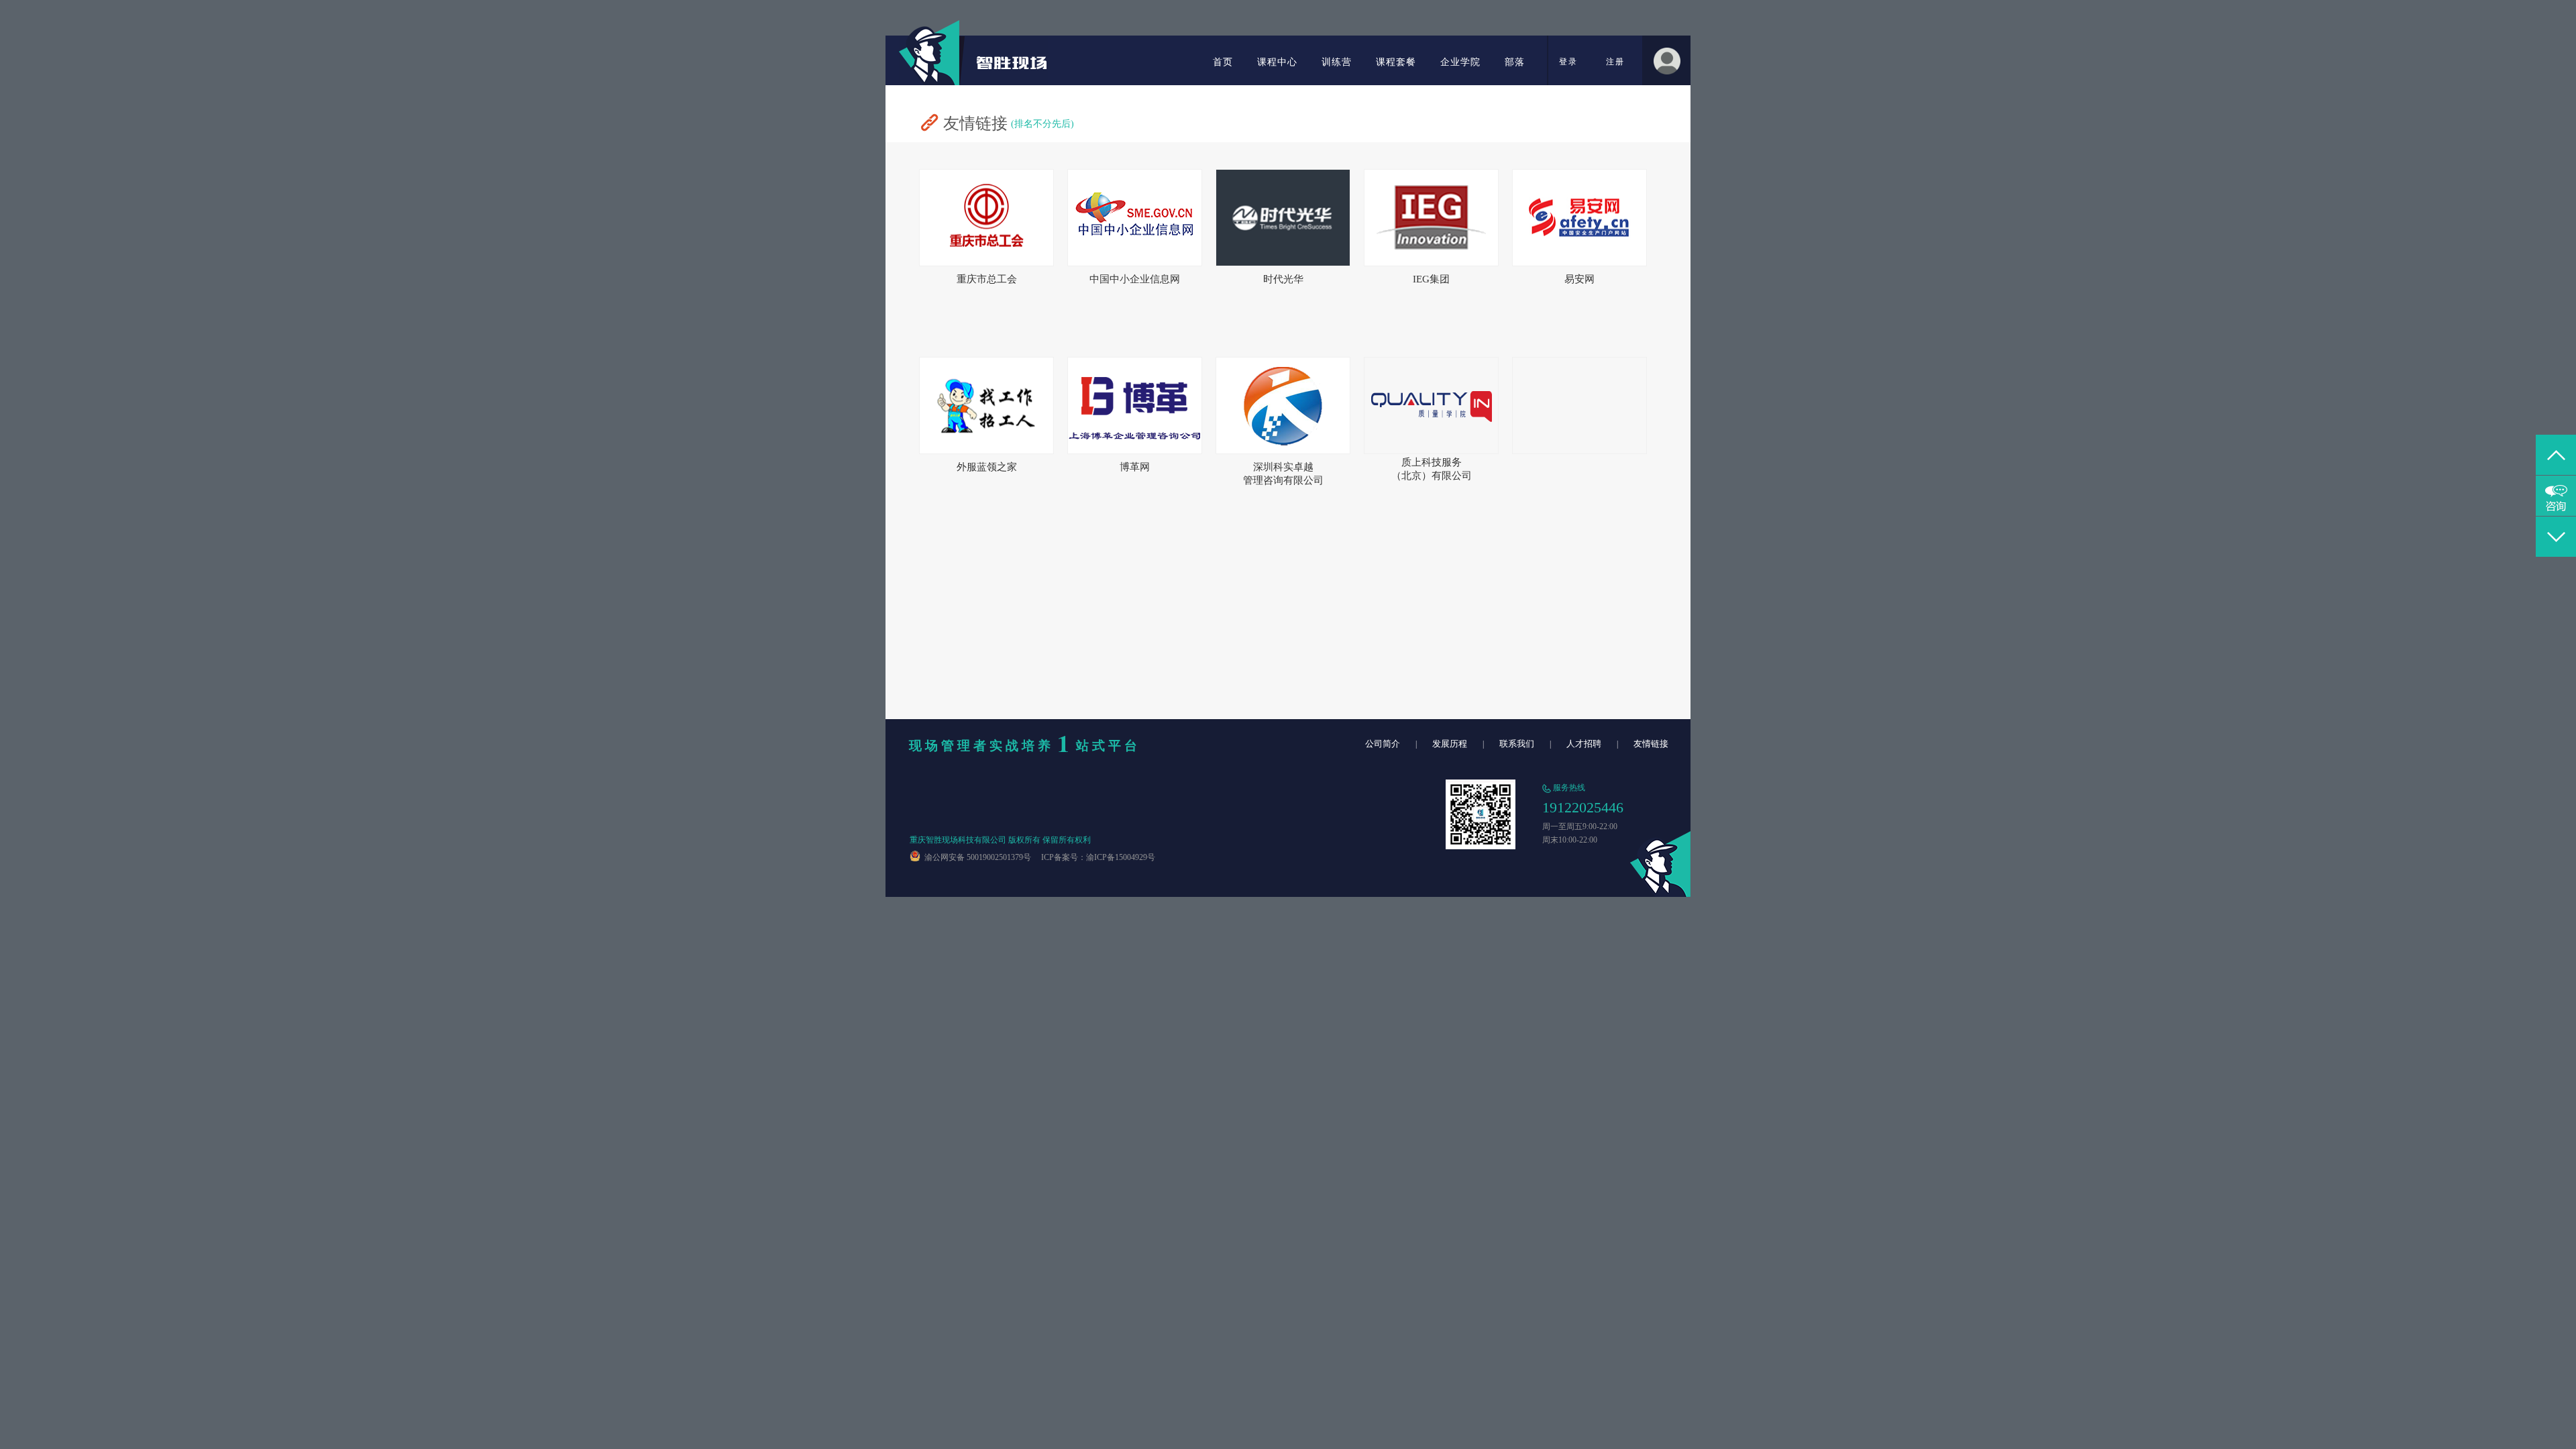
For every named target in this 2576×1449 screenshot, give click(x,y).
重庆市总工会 (987, 279)
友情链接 (1651, 744)
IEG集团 (1431, 279)
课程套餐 (1396, 62)
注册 (1615, 62)
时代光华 (1283, 279)
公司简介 (1383, 744)
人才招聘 (1584, 744)
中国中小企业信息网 (1135, 279)
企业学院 (1460, 62)
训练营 (1337, 62)
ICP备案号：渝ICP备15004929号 (1094, 857)
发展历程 (1450, 744)
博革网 (1135, 467)
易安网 (1579, 279)
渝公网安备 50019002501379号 (976, 857)
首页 (1223, 62)
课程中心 (1277, 62)
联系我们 (1517, 744)
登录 (1568, 62)
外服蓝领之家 (987, 467)
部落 (1515, 62)
